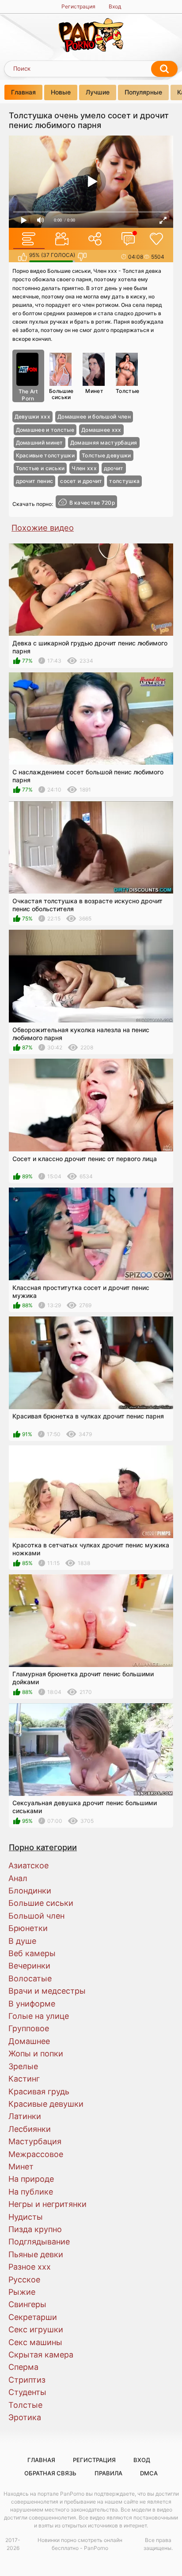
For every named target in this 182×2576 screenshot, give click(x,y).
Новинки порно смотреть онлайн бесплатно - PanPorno (80, 2544)
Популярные (143, 92)
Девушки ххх (32, 417)
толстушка (124, 481)
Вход (115, 6)
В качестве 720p (92, 503)
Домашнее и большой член (94, 417)
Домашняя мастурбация (104, 443)
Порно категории (43, 1847)
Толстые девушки (106, 455)
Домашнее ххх (101, 430)
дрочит (114, 468)
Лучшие (98, 92)
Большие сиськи (61, 394)
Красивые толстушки (45, 455)
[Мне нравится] (22, 257)
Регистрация (78, 6)
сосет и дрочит (81, 481)
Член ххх (84, 468)
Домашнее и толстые (45, 430)
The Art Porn (28, 395)
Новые (61, 92)
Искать (164, 69)
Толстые (127, 391)
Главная (23, 92)
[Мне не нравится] (82, 257)
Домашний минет (40, 443)
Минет (94, 391)
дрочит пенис (35, 481)
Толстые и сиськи (40, 468)
